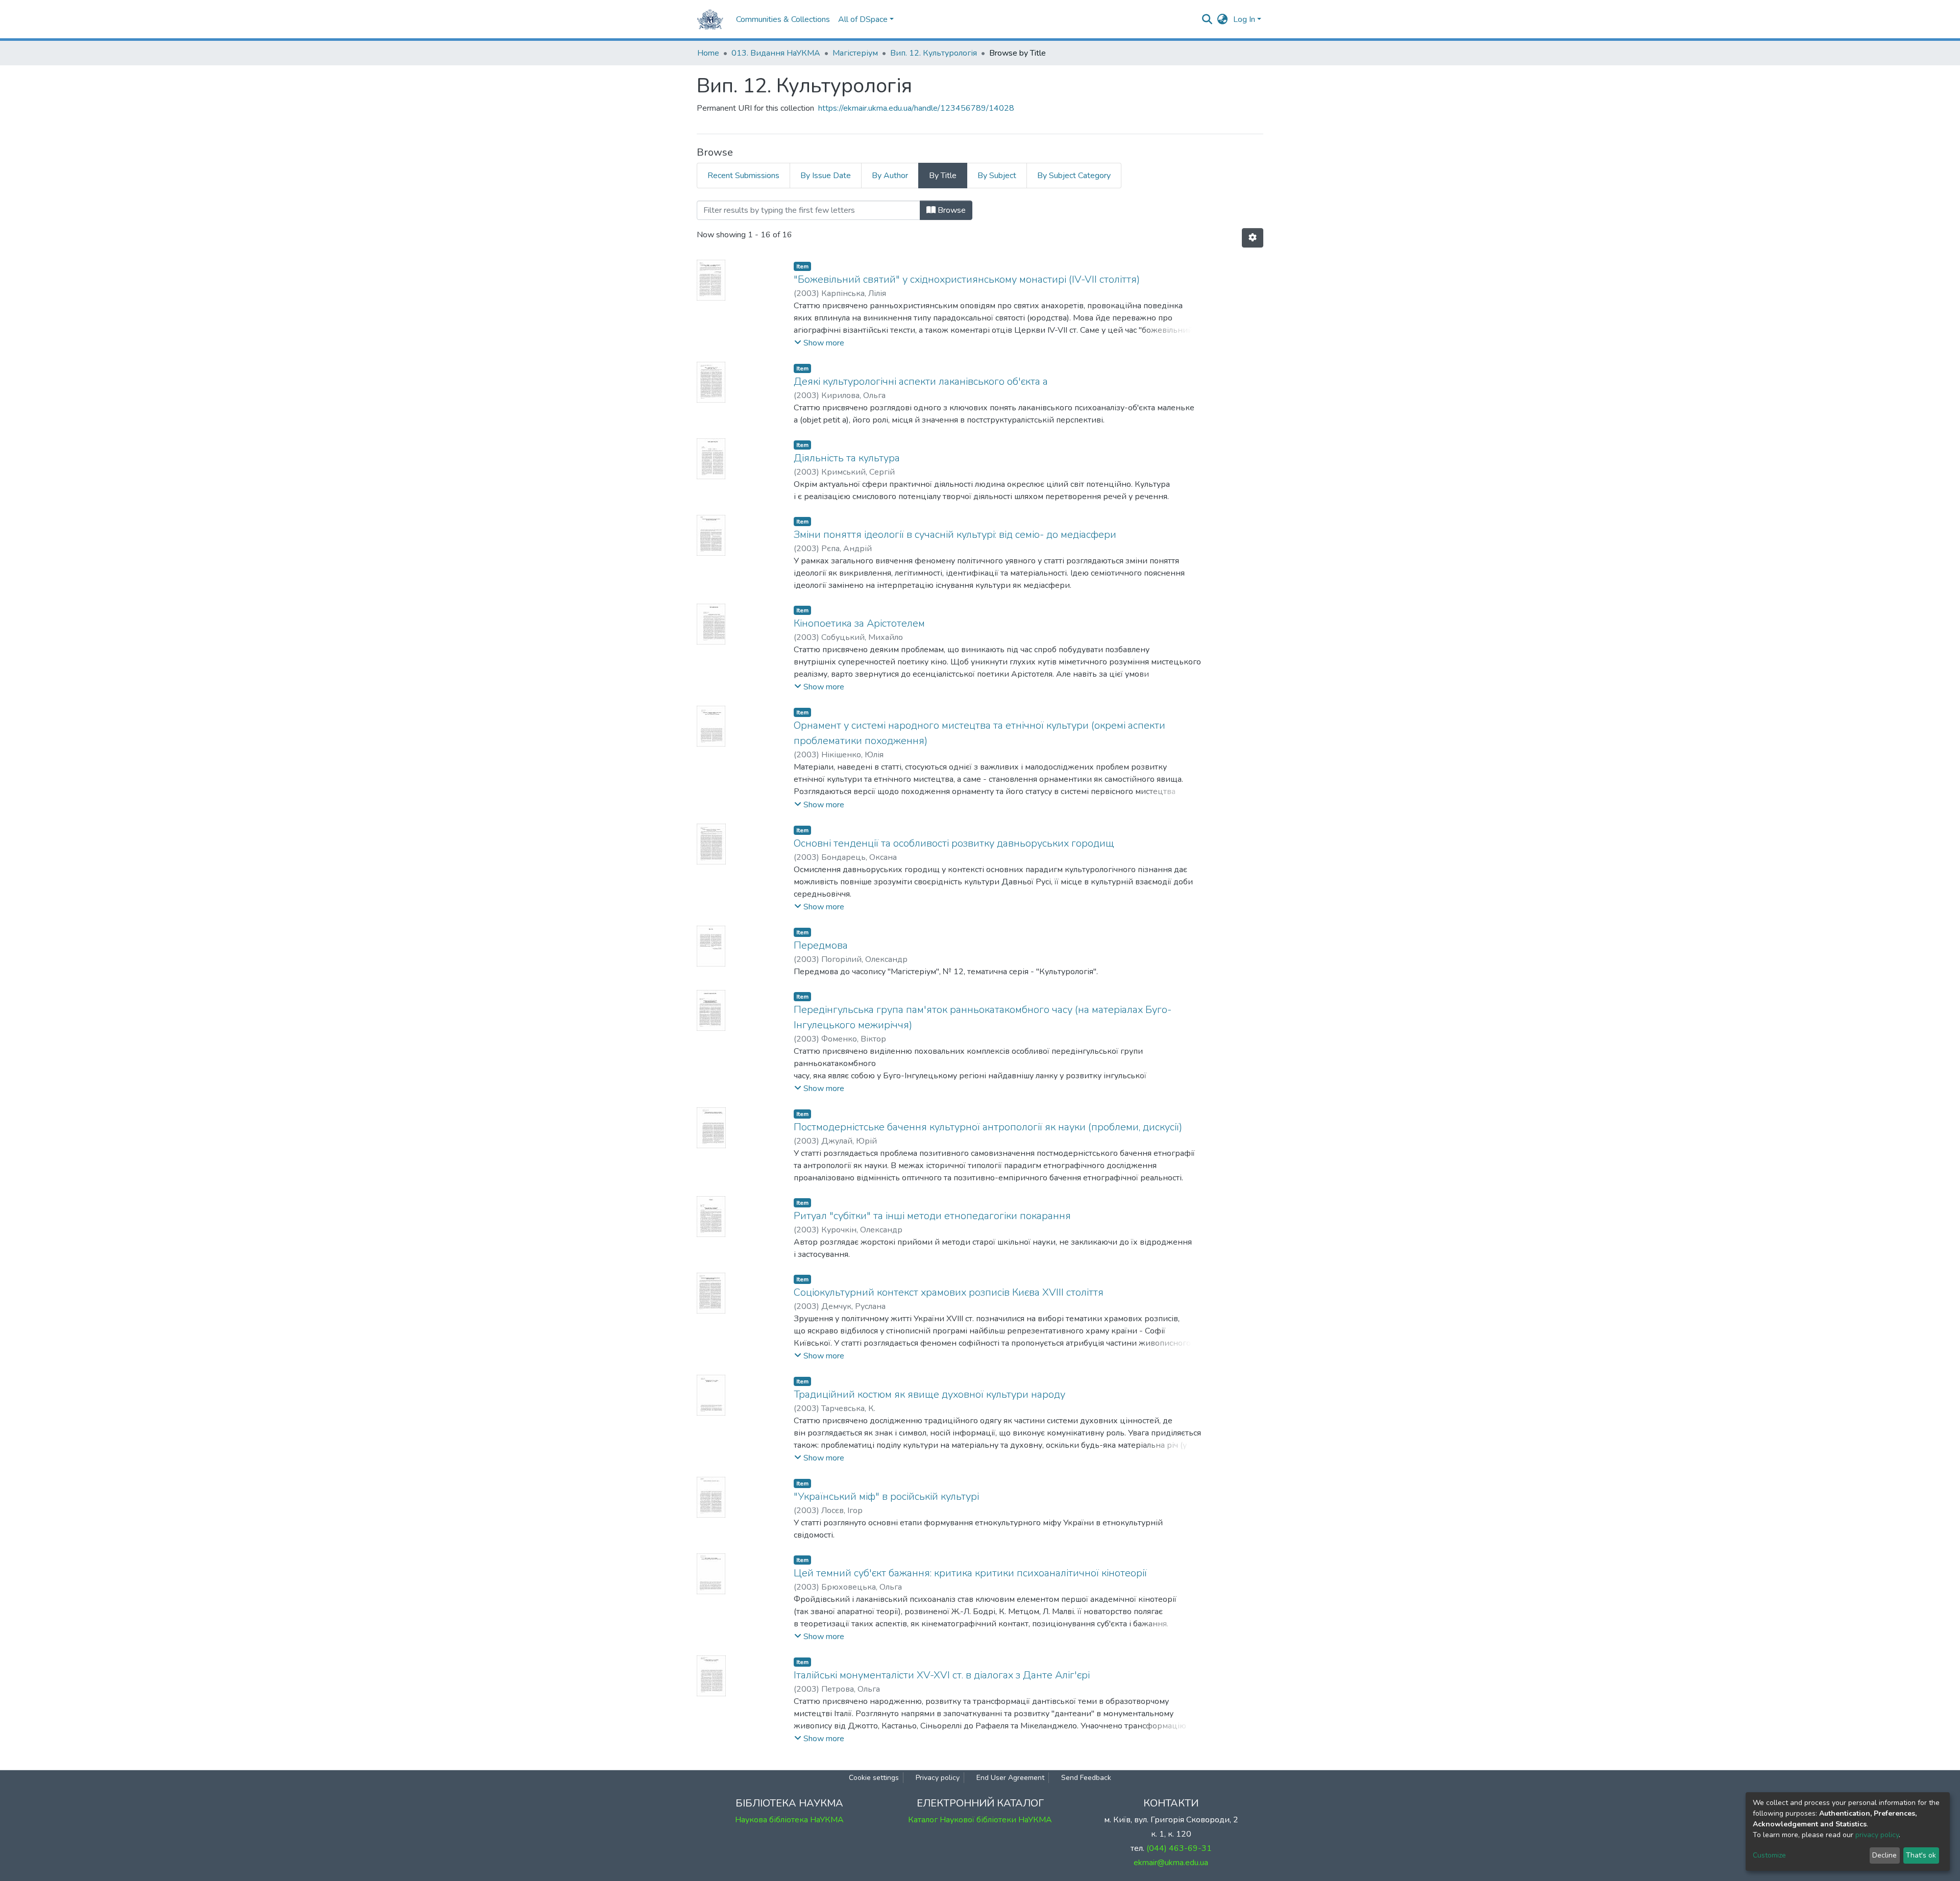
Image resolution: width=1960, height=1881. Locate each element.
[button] (1223, 19)
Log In (1244, 19)
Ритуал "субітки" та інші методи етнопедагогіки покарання (932, 1216)
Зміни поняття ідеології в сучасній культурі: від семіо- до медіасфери (955, 535)
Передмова (821, 945)
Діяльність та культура (847, 458)
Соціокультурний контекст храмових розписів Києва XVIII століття (949, 1292)
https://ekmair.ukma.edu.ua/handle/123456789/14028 (916, 108)
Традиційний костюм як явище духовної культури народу (929, 1394)
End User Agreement (1010, 1778)
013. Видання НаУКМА (776, 53)
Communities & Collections (783, 19)
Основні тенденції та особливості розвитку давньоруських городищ (954, 843)
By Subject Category (1074, 176)
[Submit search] (1207, 19)
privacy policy (1877, 1835)
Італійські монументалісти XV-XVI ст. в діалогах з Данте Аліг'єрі (942, 1675)
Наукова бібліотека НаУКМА (789, 1820)
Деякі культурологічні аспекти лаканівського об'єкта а (921, 381)
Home (708, 53)
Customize (1769, 1855)
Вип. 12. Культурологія (934, 53)
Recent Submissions (743, 176)
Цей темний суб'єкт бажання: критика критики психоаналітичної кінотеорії (970, 1573)
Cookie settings (874, 1778)
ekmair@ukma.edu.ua (1171, 1863)
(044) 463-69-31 (1179, 1848)
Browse (951, 210)
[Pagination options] (1253, 238)
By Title (943, 176)
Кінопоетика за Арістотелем (859, 623)
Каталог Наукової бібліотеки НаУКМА (980, 1820)
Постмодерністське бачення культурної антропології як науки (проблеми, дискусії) (988, 1127)
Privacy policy (938, 1778)
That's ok (1921, 1855)
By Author (890, 176)
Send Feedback (1086, 1778)
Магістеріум (855, 53)
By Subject (997, 176)
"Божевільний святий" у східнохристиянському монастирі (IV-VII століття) (967, 279)
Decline (1884, 1855)
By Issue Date (826, 176)
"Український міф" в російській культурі (886, 1496)
